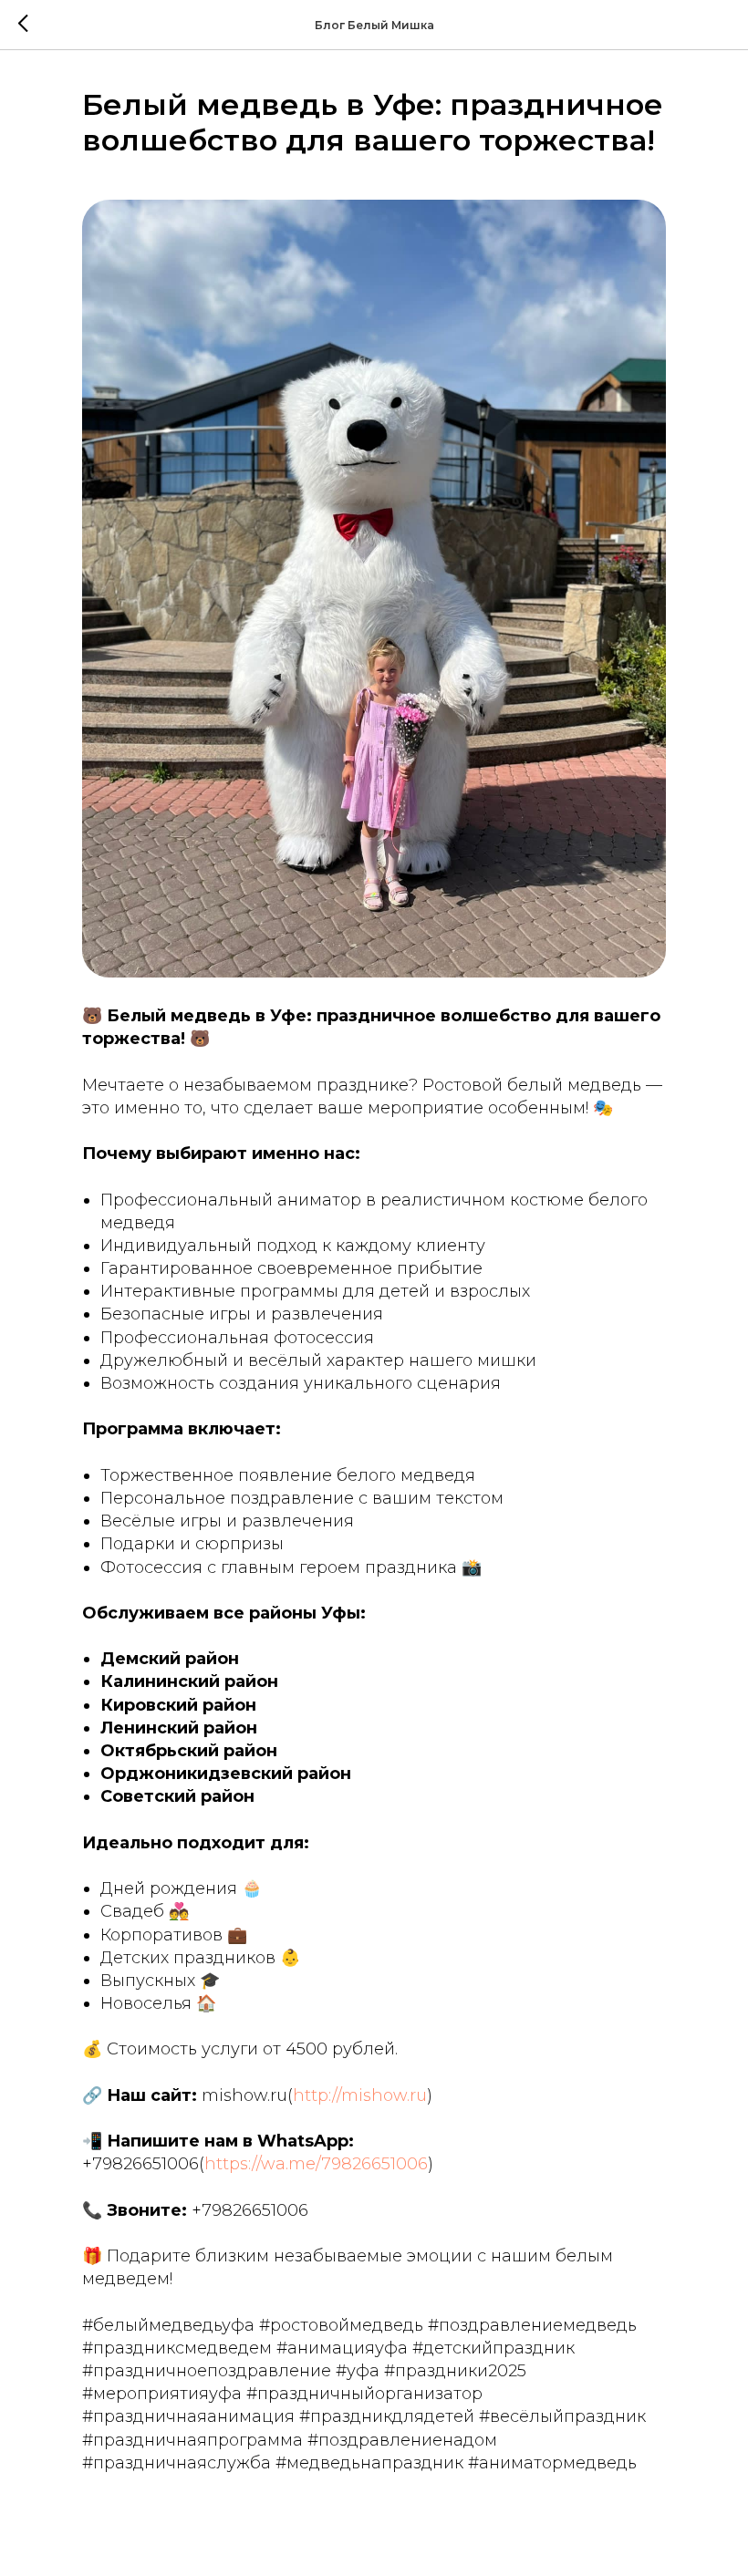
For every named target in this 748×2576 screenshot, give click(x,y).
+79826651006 (140, 2164)
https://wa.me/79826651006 (316, 2164)
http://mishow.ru (360, 2095)
